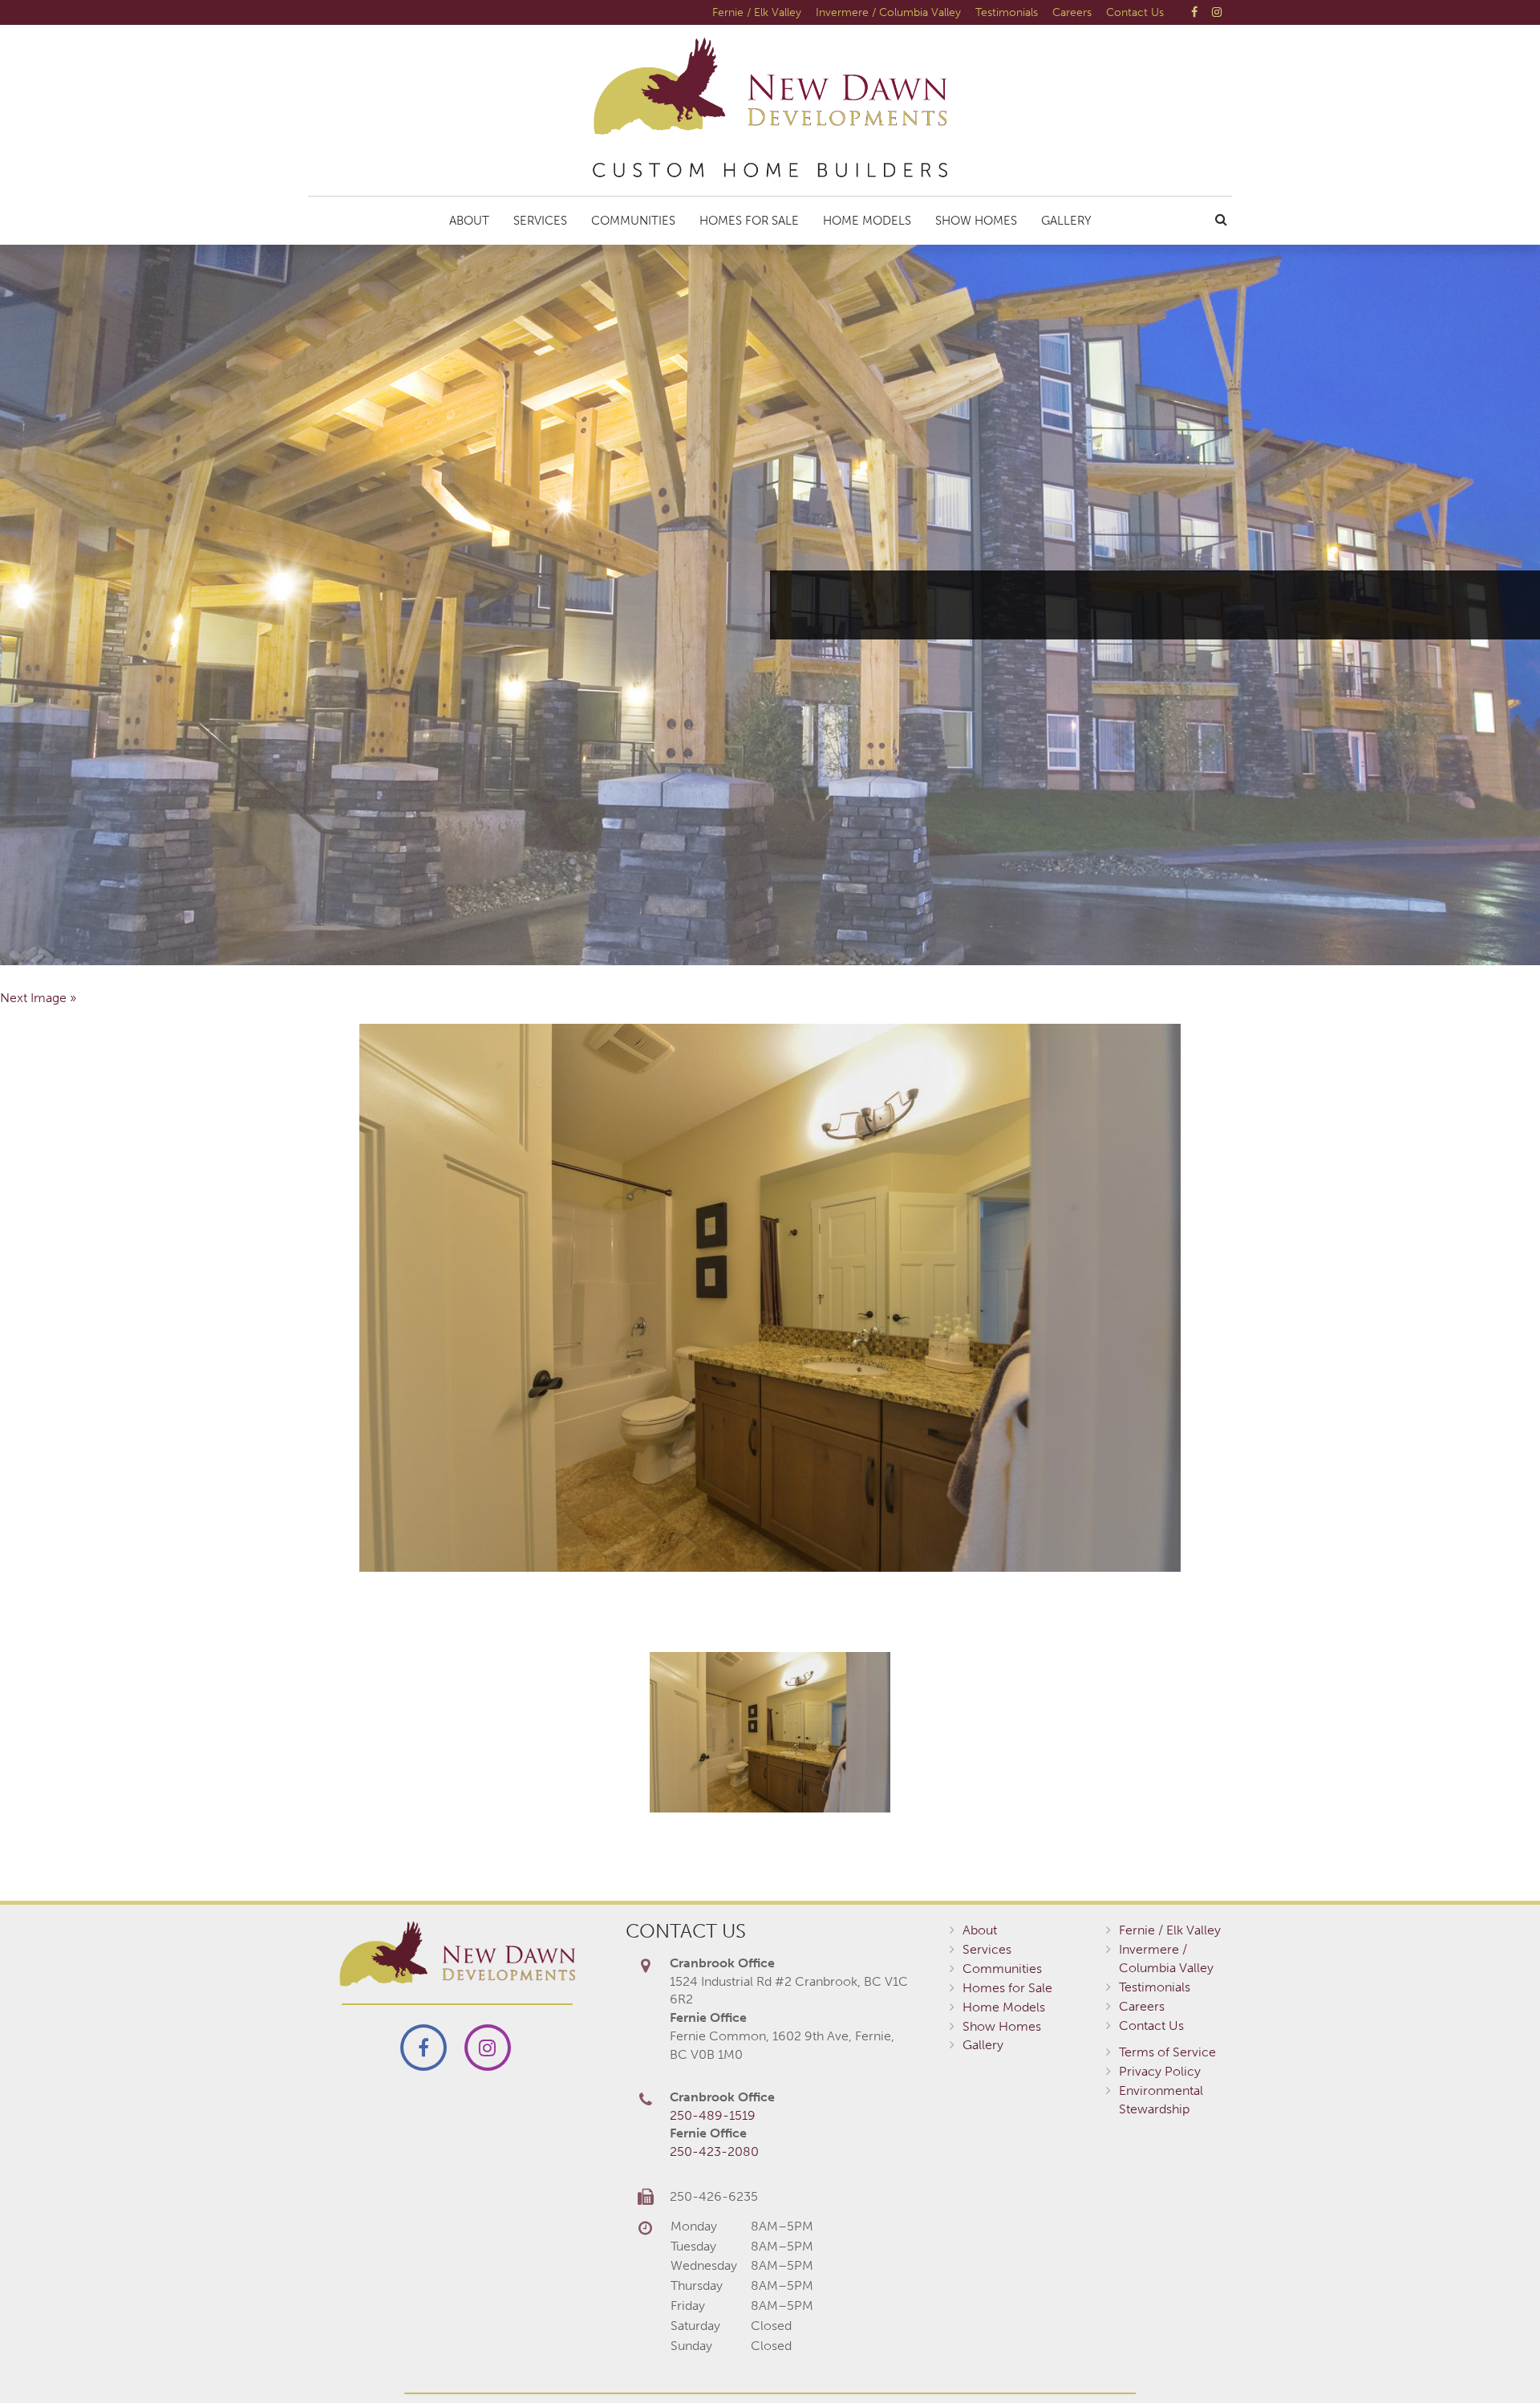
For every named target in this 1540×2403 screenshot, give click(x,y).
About (469, 221)
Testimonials (1007, 12)
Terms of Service (1167, 2052)
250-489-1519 (713, 2115)
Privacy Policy (1160, 2071)
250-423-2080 (714, 2151)
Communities (633, 221)
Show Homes (976, 221)
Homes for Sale (749, 221)
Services (540, 221)
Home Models (867, 221)
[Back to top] (1495, 2358)
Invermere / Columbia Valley (888, 12)
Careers (1072, 12)
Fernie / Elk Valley (757, 12)
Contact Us (1135, 12)
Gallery (1066, 221)
